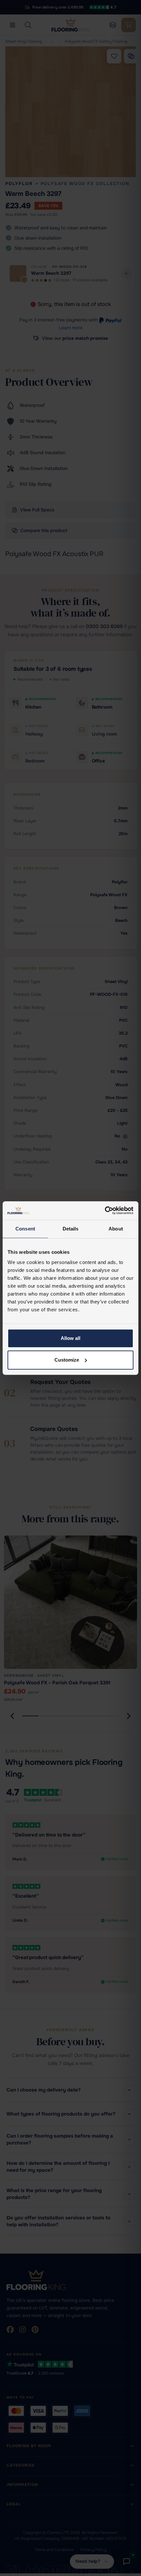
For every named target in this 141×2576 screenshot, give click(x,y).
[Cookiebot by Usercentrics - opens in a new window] (105, 1210)
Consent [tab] (25, 1229)
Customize (67, 1360)
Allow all (70, 1338)
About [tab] (116, 1229)
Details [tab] (71, 1229)
